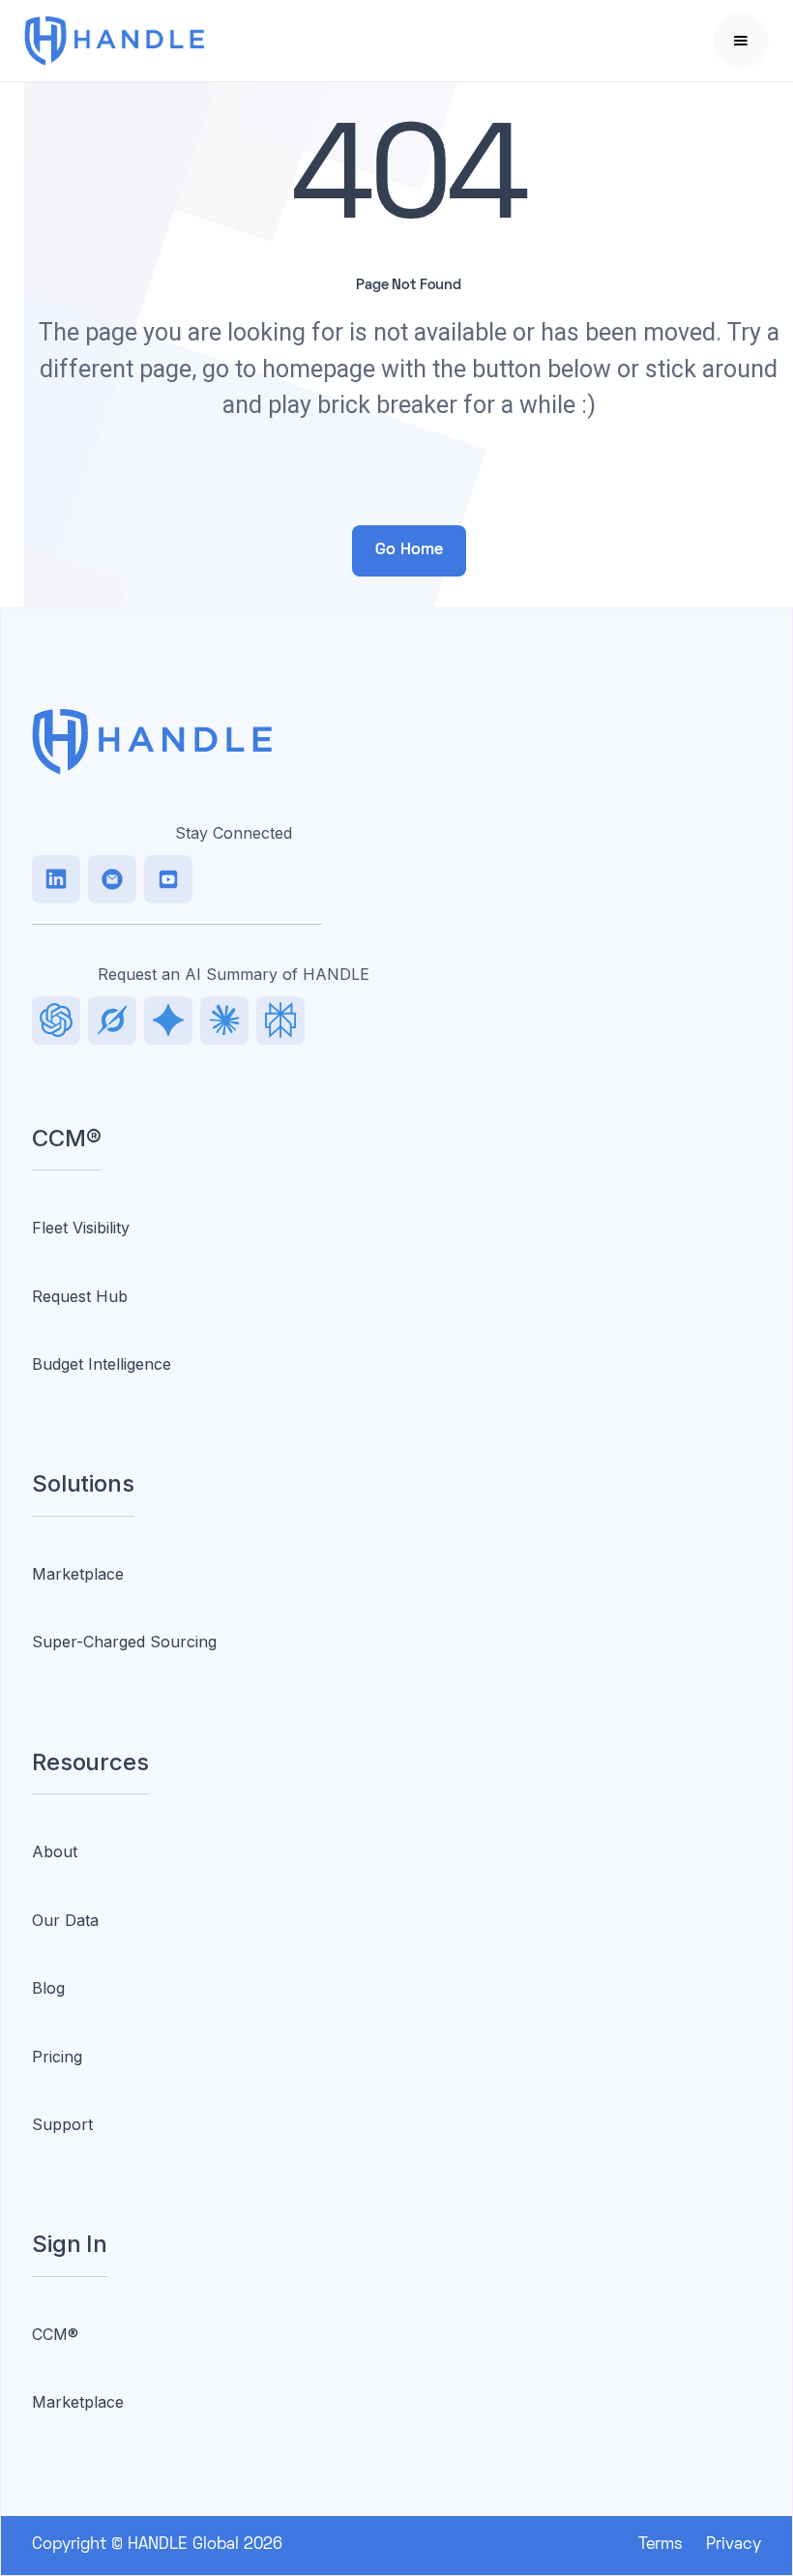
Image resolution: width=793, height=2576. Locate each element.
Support (62, 2124)
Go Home (409, 550)
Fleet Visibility (81, 1228)
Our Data (65, 1920)
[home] (144, 41)
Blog (48, 1988)
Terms (661, 2545)
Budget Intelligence (102, 1364)
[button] (741, 41)
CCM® (55, 2334)
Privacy (734, 2545)
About (55, 1851)
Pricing (57, 2057)
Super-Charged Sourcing (124, 1642)
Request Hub (80, 1296)
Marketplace (78, 1574)
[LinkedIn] (56, 879)
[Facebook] (168, 879)
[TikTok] (112, 879)
